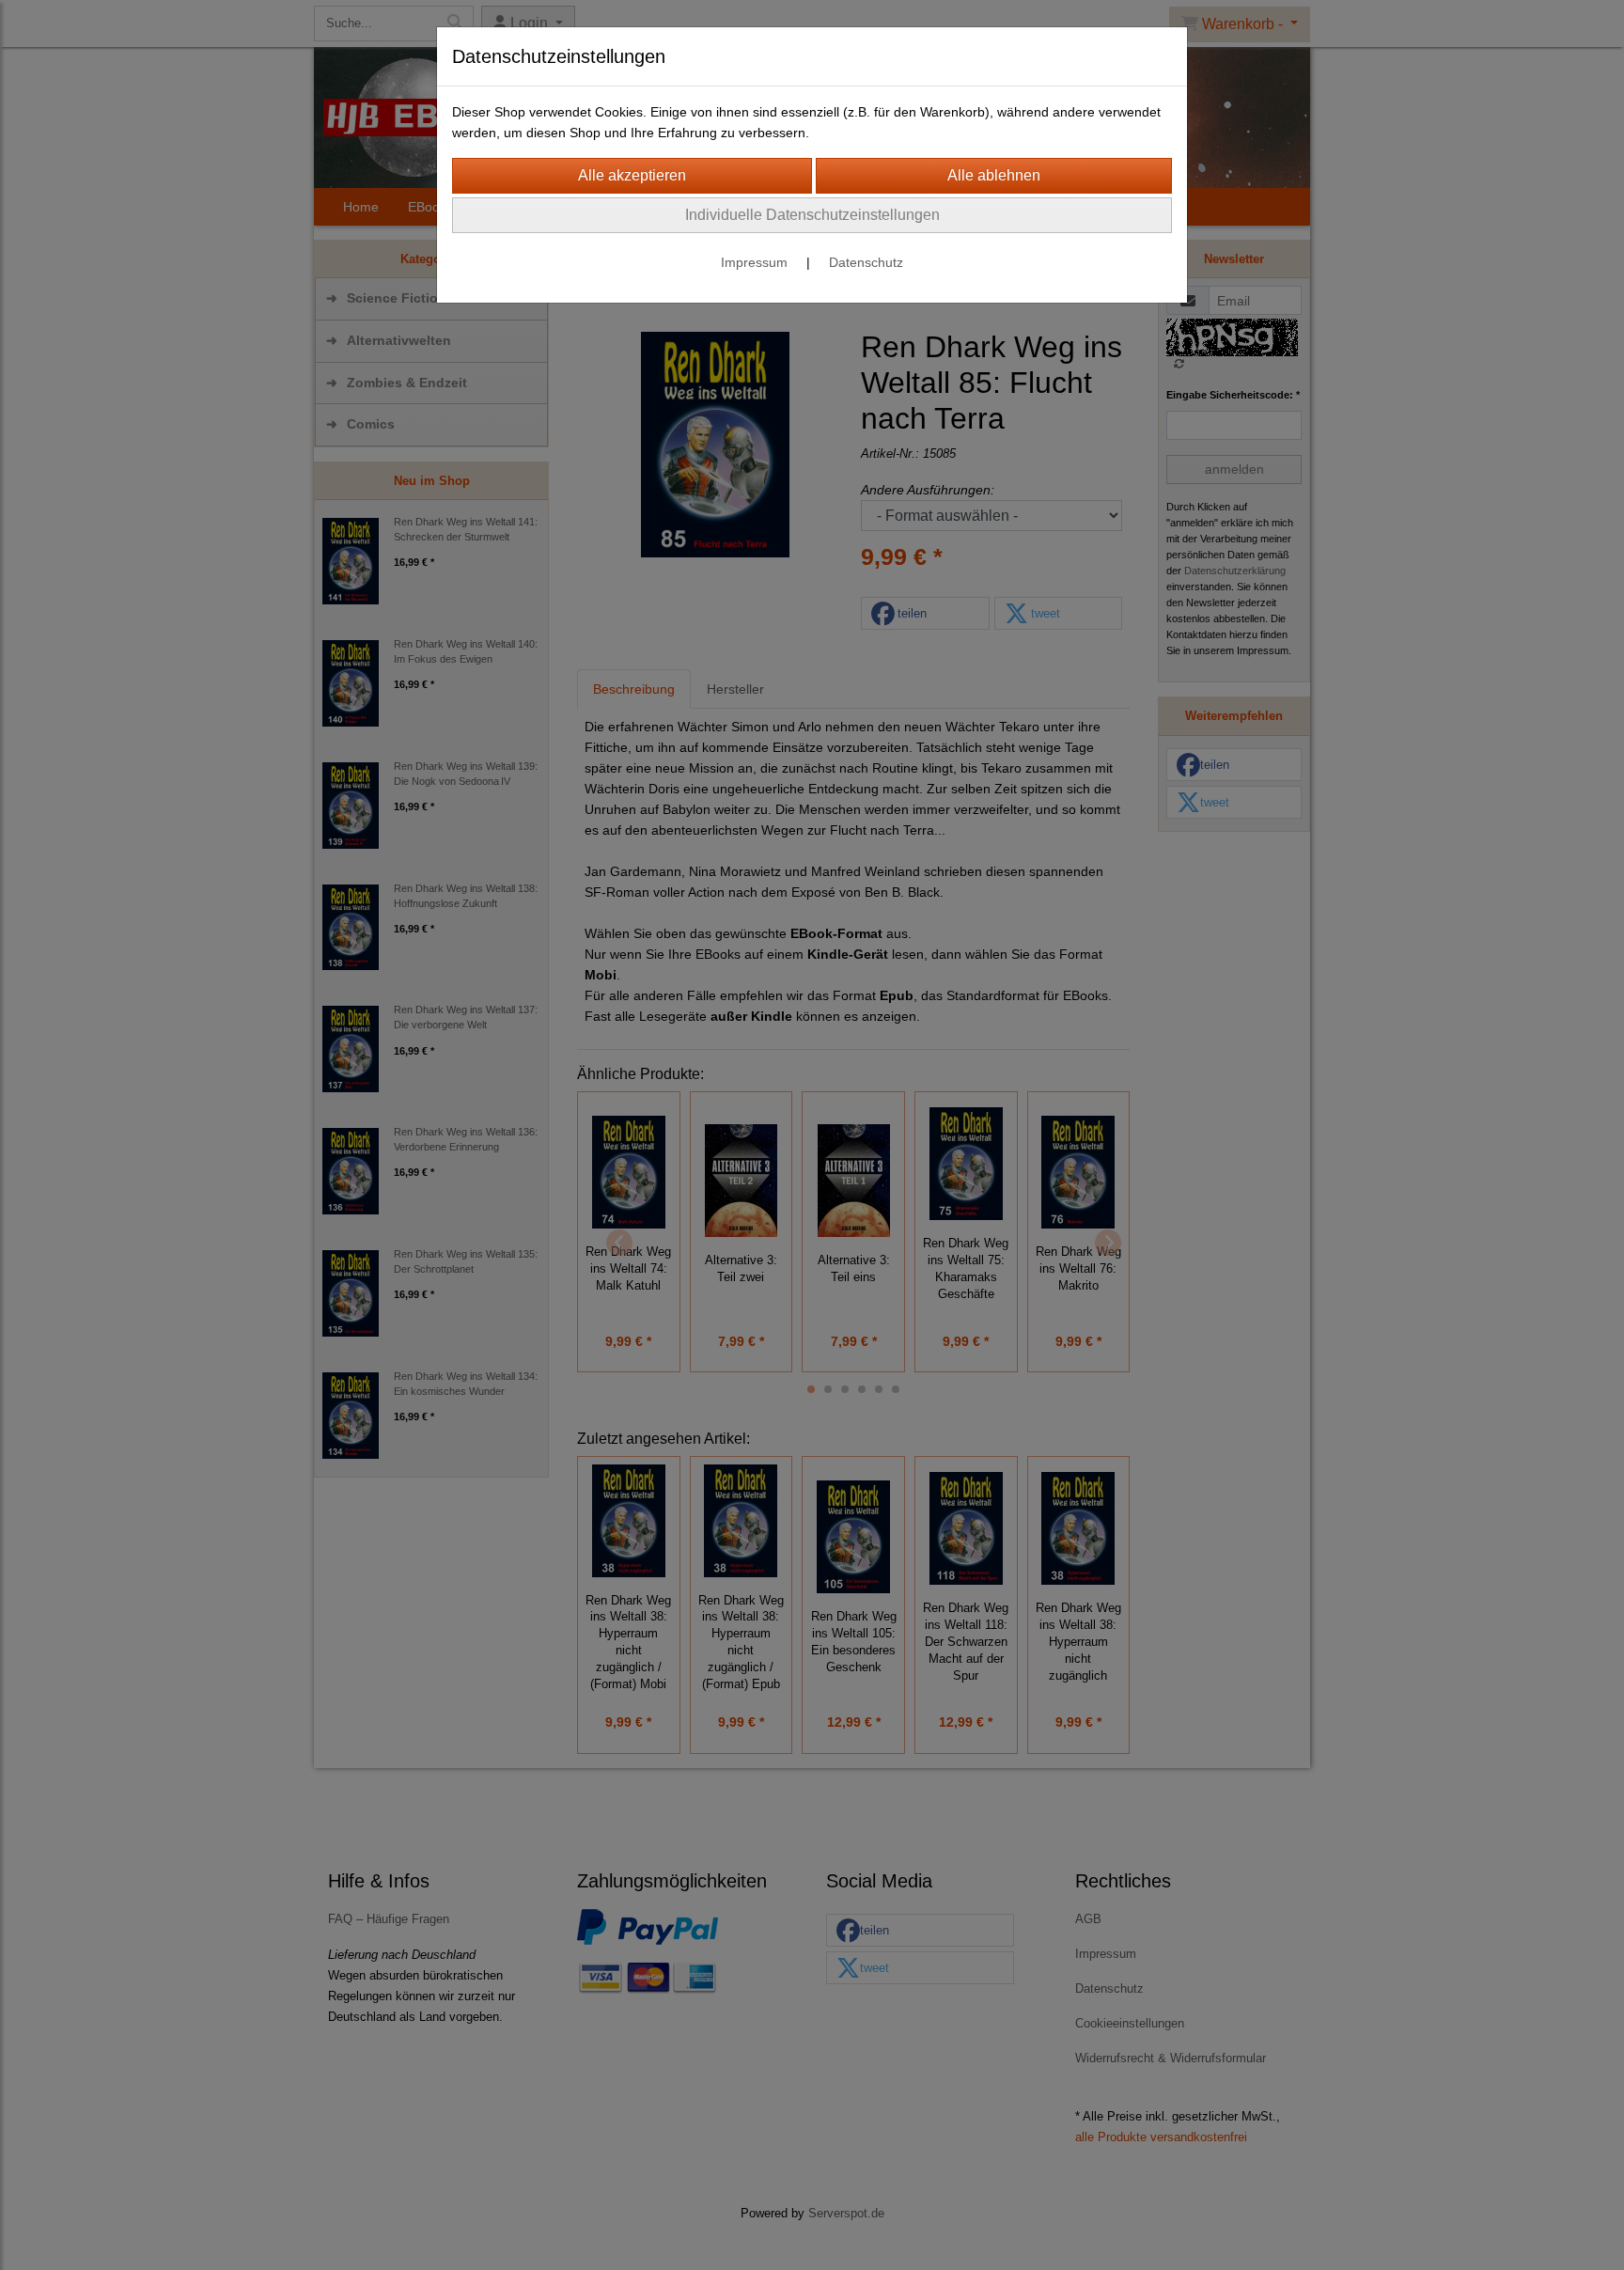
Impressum (754, 262)
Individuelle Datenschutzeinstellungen (812, 215)
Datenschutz (866, 262)
